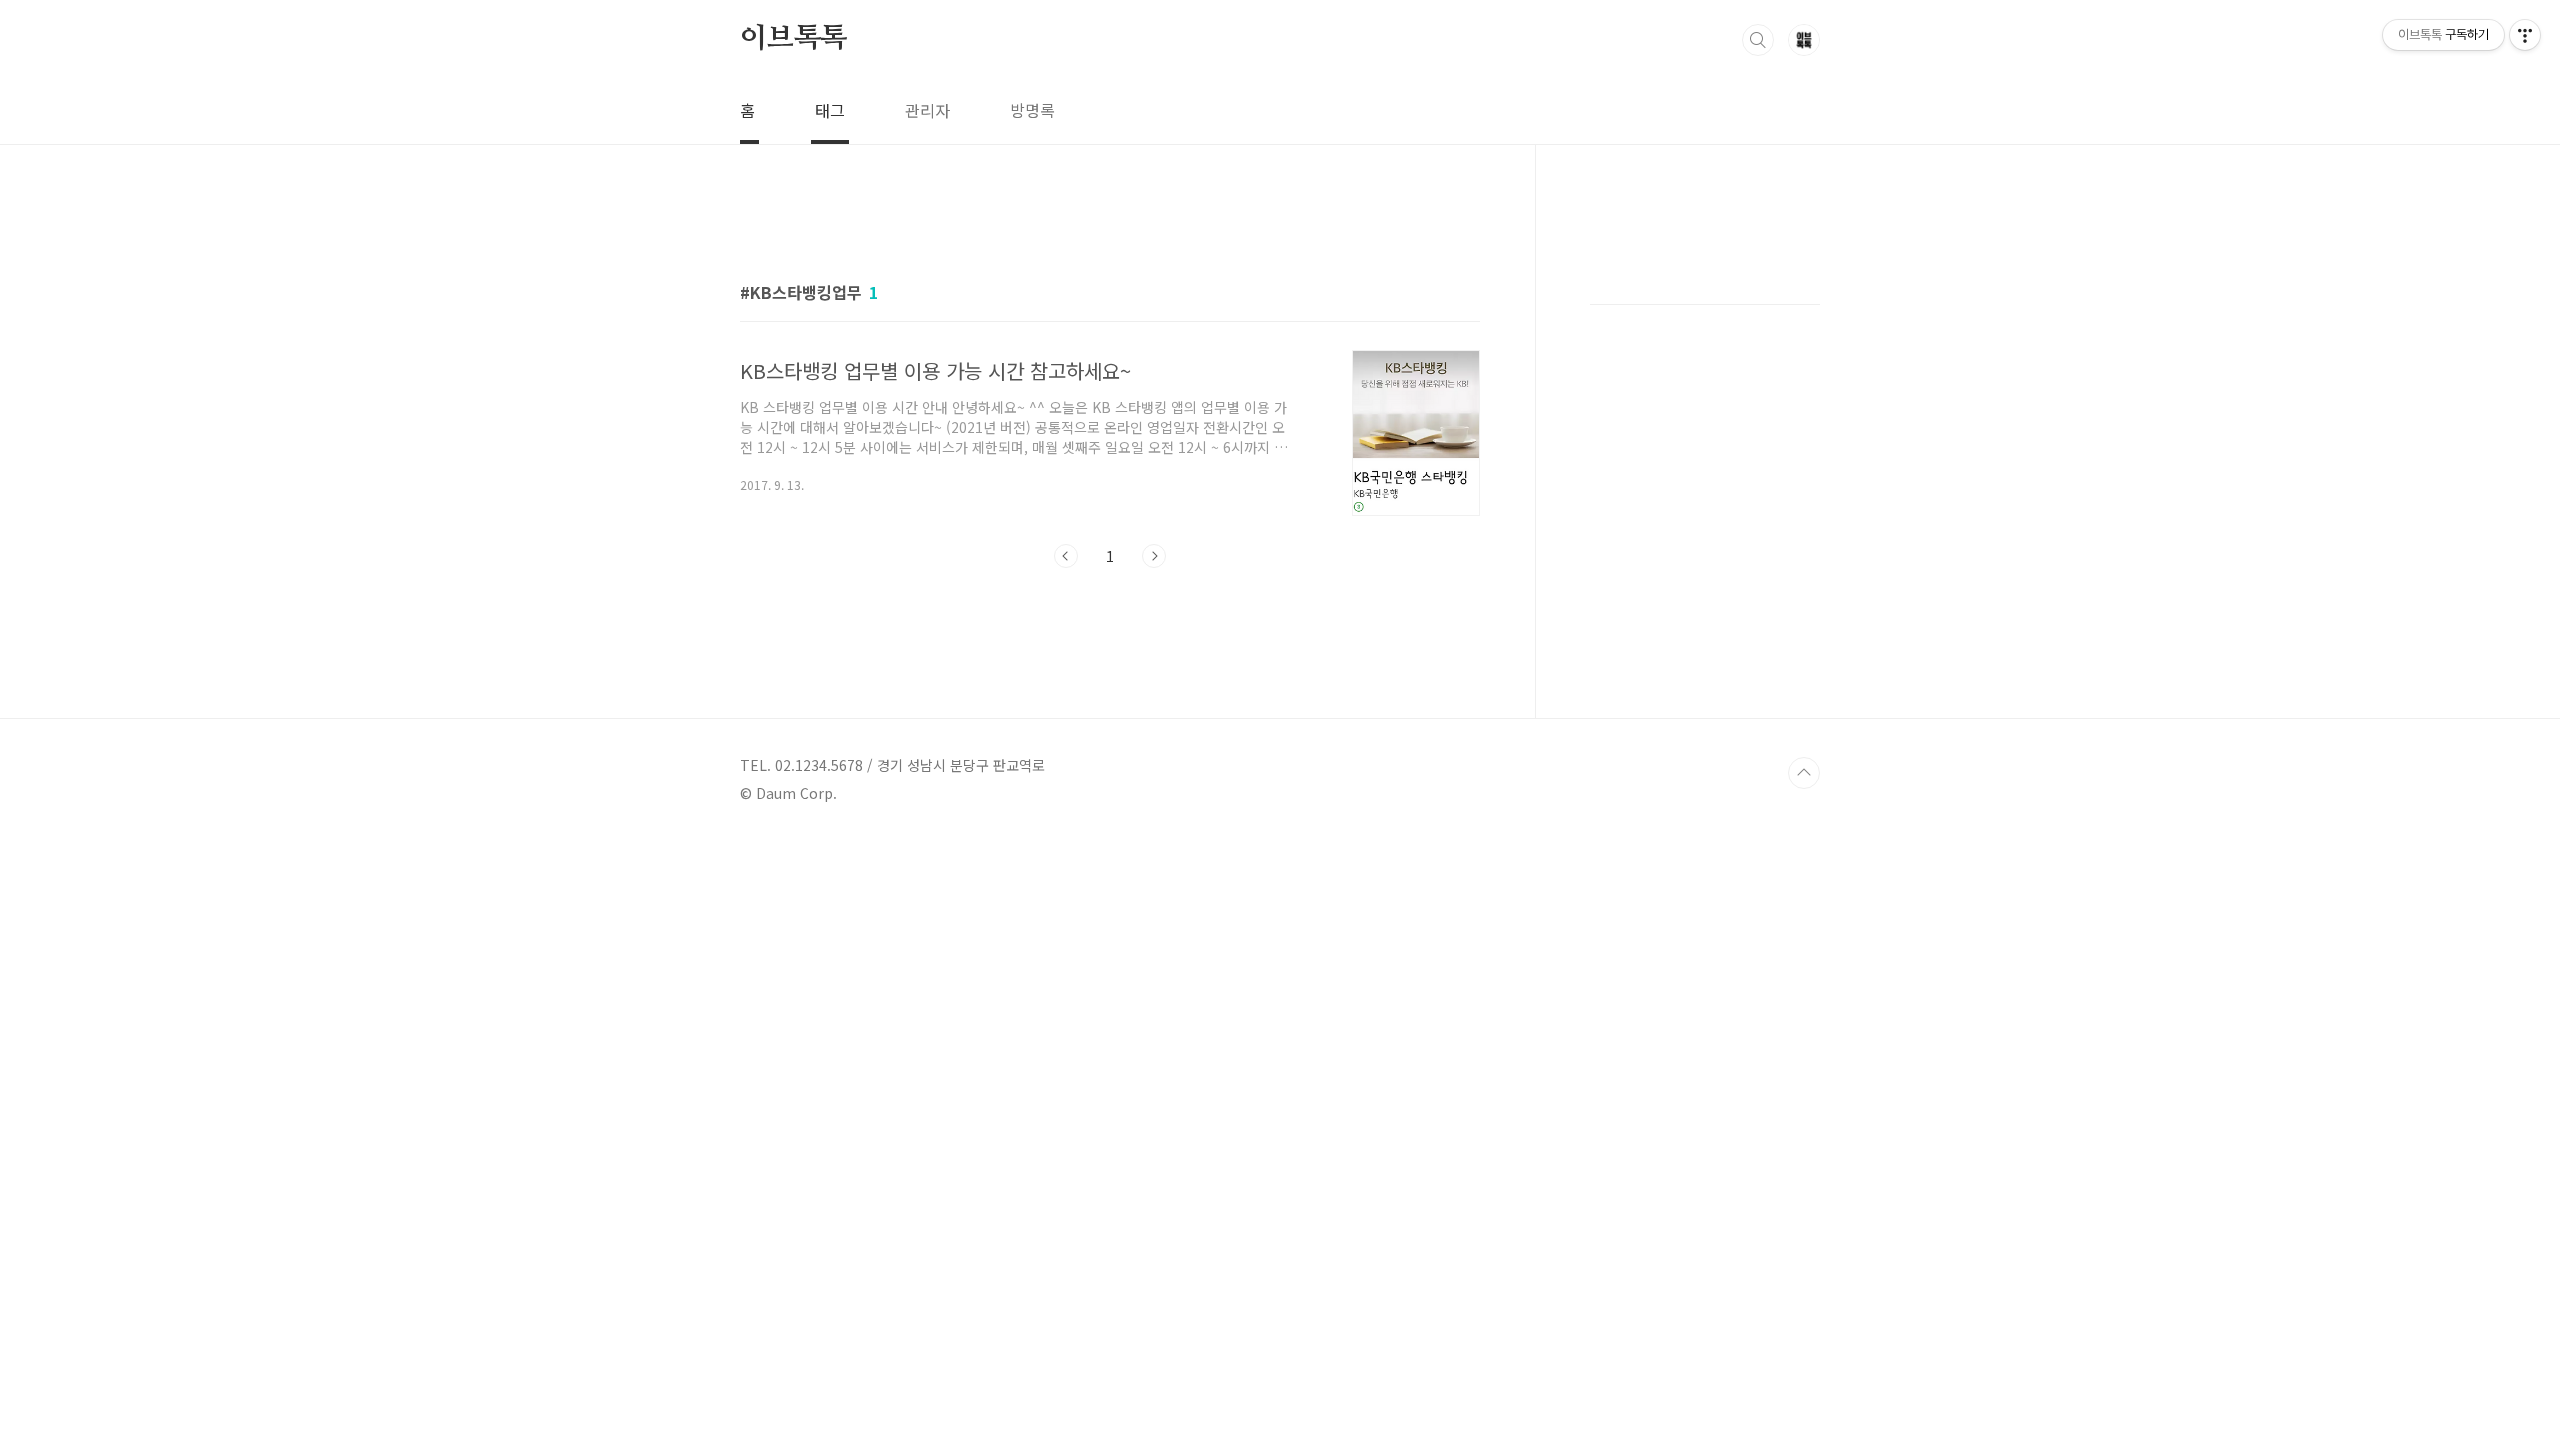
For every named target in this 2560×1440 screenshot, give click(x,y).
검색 (1758, 40)
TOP (1804, 773)
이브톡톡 (793, 39)
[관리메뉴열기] (2525, 35)
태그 (830, 110)
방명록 (1032, 110)
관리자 (927, 110)
